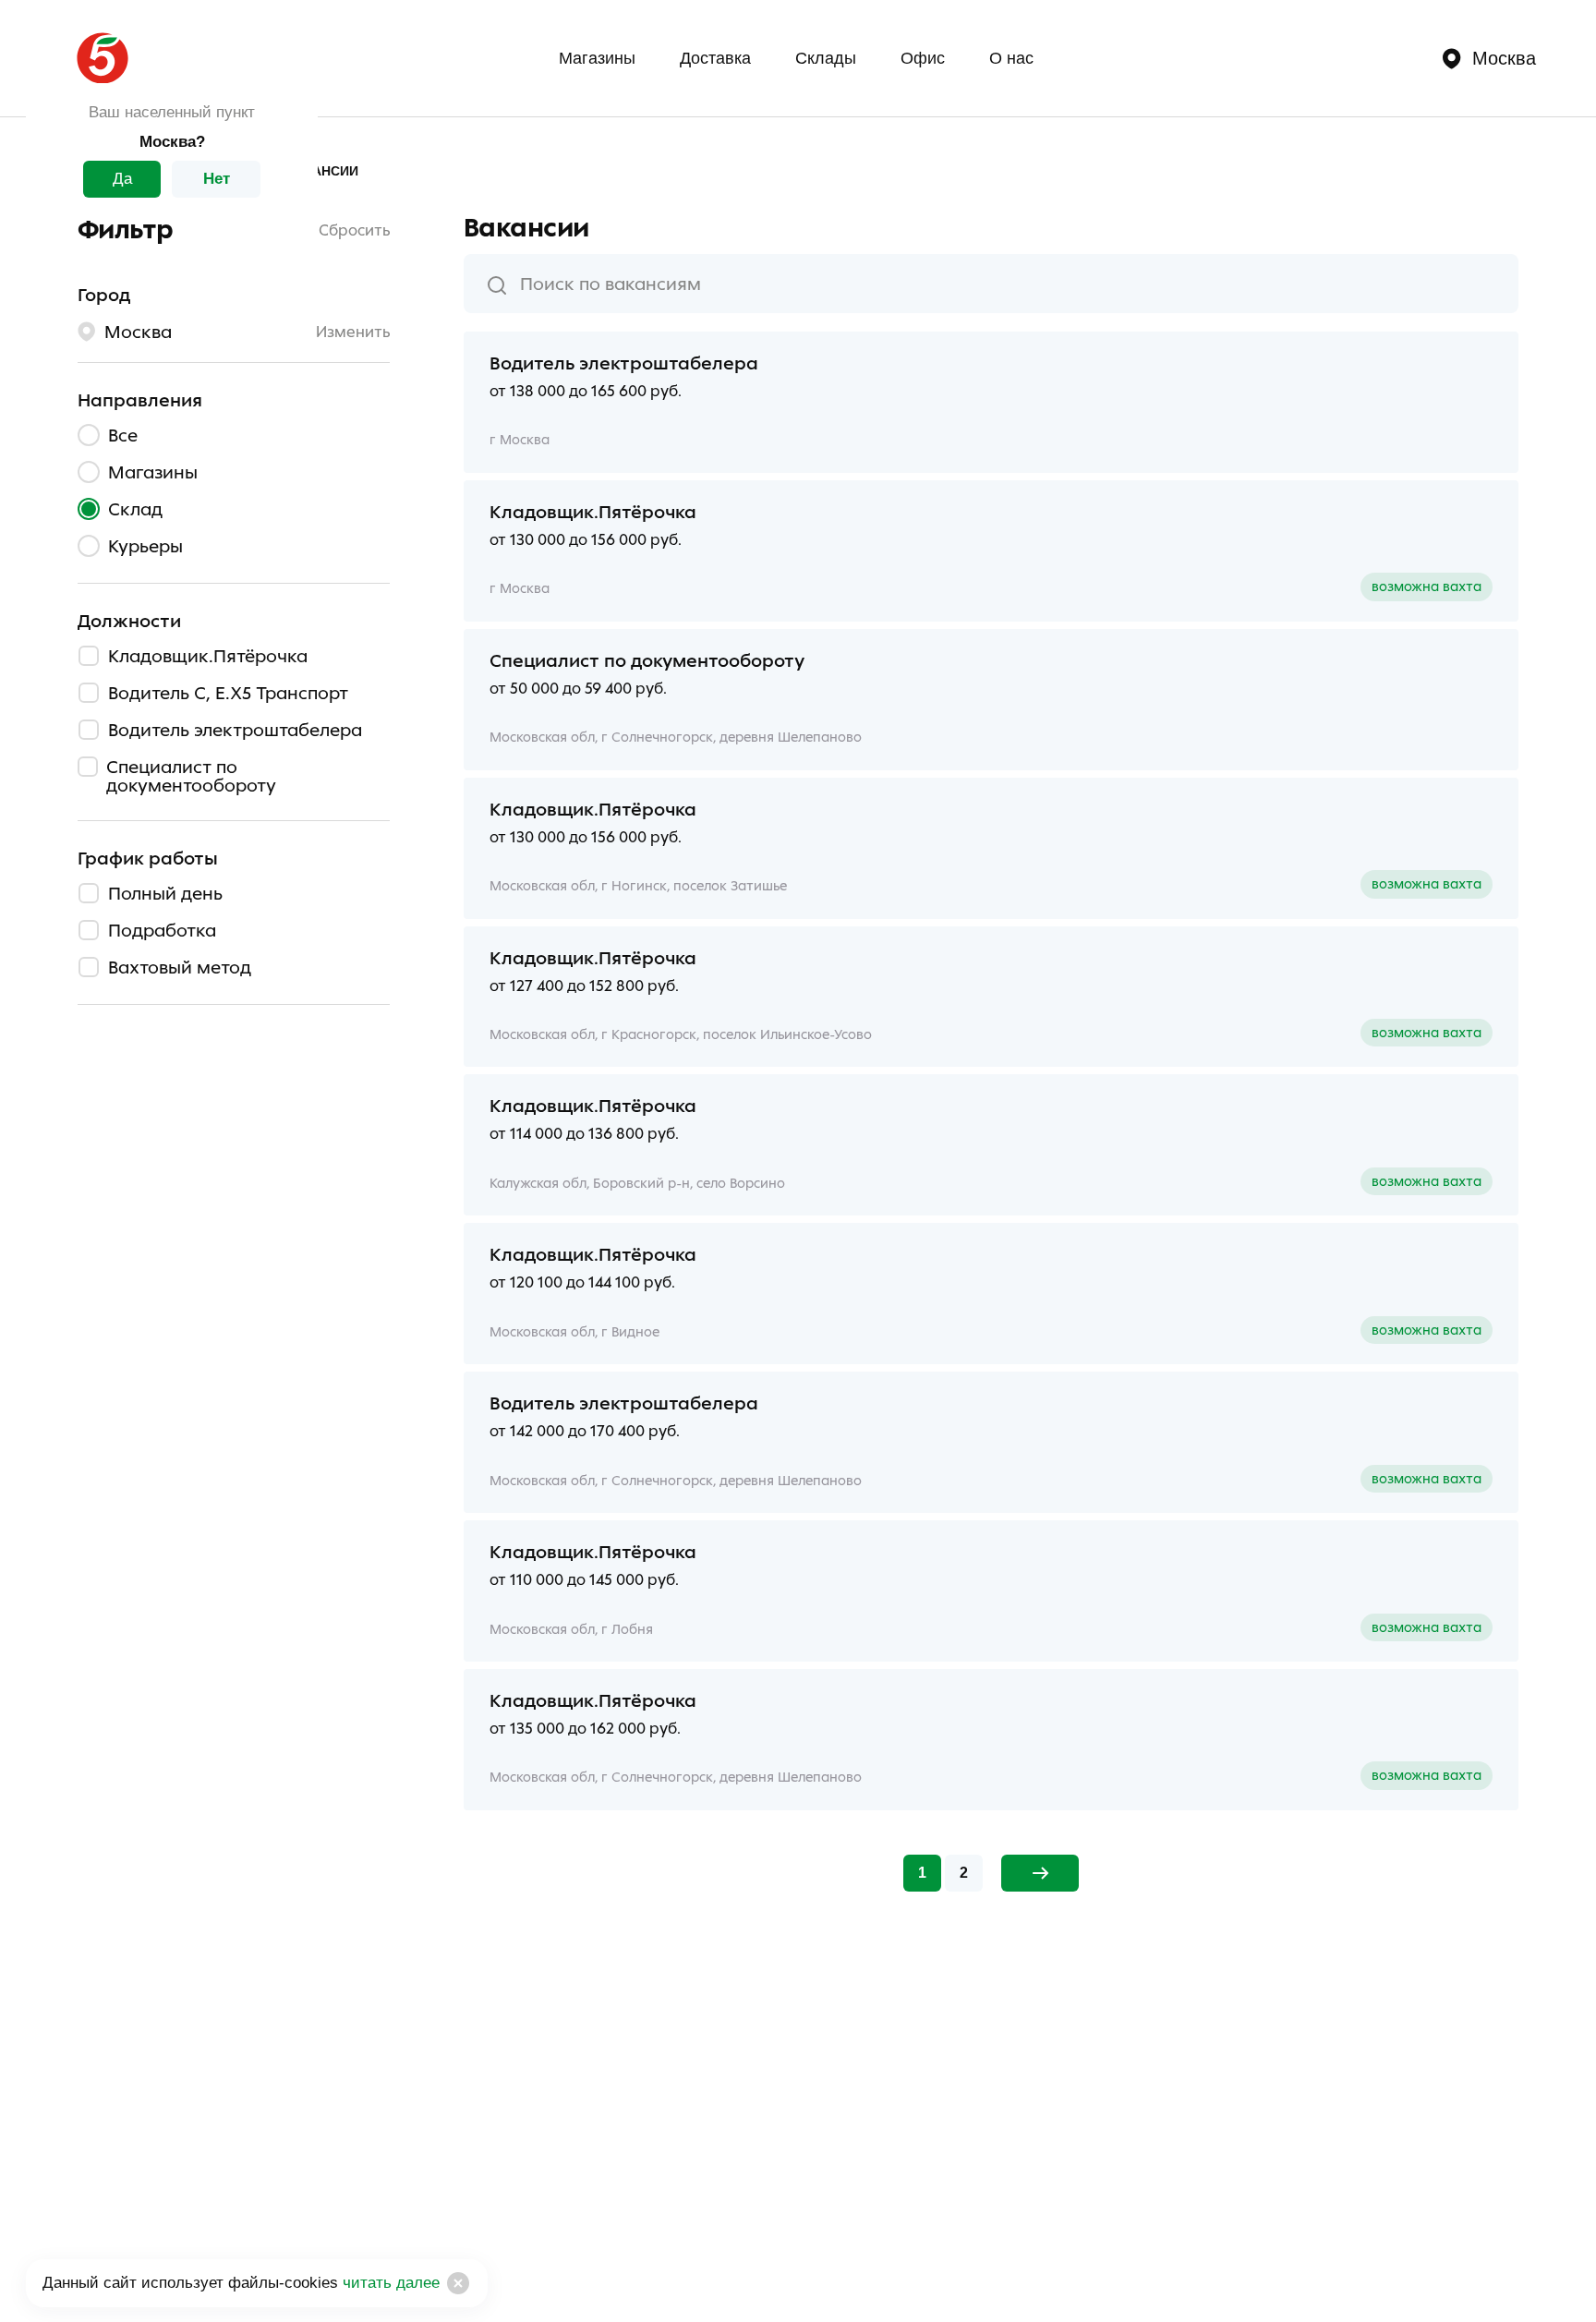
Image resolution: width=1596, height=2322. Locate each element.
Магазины (597, 58)
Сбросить (354, 230)
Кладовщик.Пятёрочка (208, 655)
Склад (135, 508)
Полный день (165, 892)
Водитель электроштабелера (235, 729)
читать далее (389, 2283)
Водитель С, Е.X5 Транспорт (228, 692)
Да (122, 179)
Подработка (162, 929)
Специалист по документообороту (191, 775)
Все (123, 434)
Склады (826, 58)
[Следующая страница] (1040, 1873)
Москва (1504, 58)
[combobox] (991, 284)
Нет (217, 179)
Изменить (353, 332)
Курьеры (145, 545)
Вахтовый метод (180, 966)
